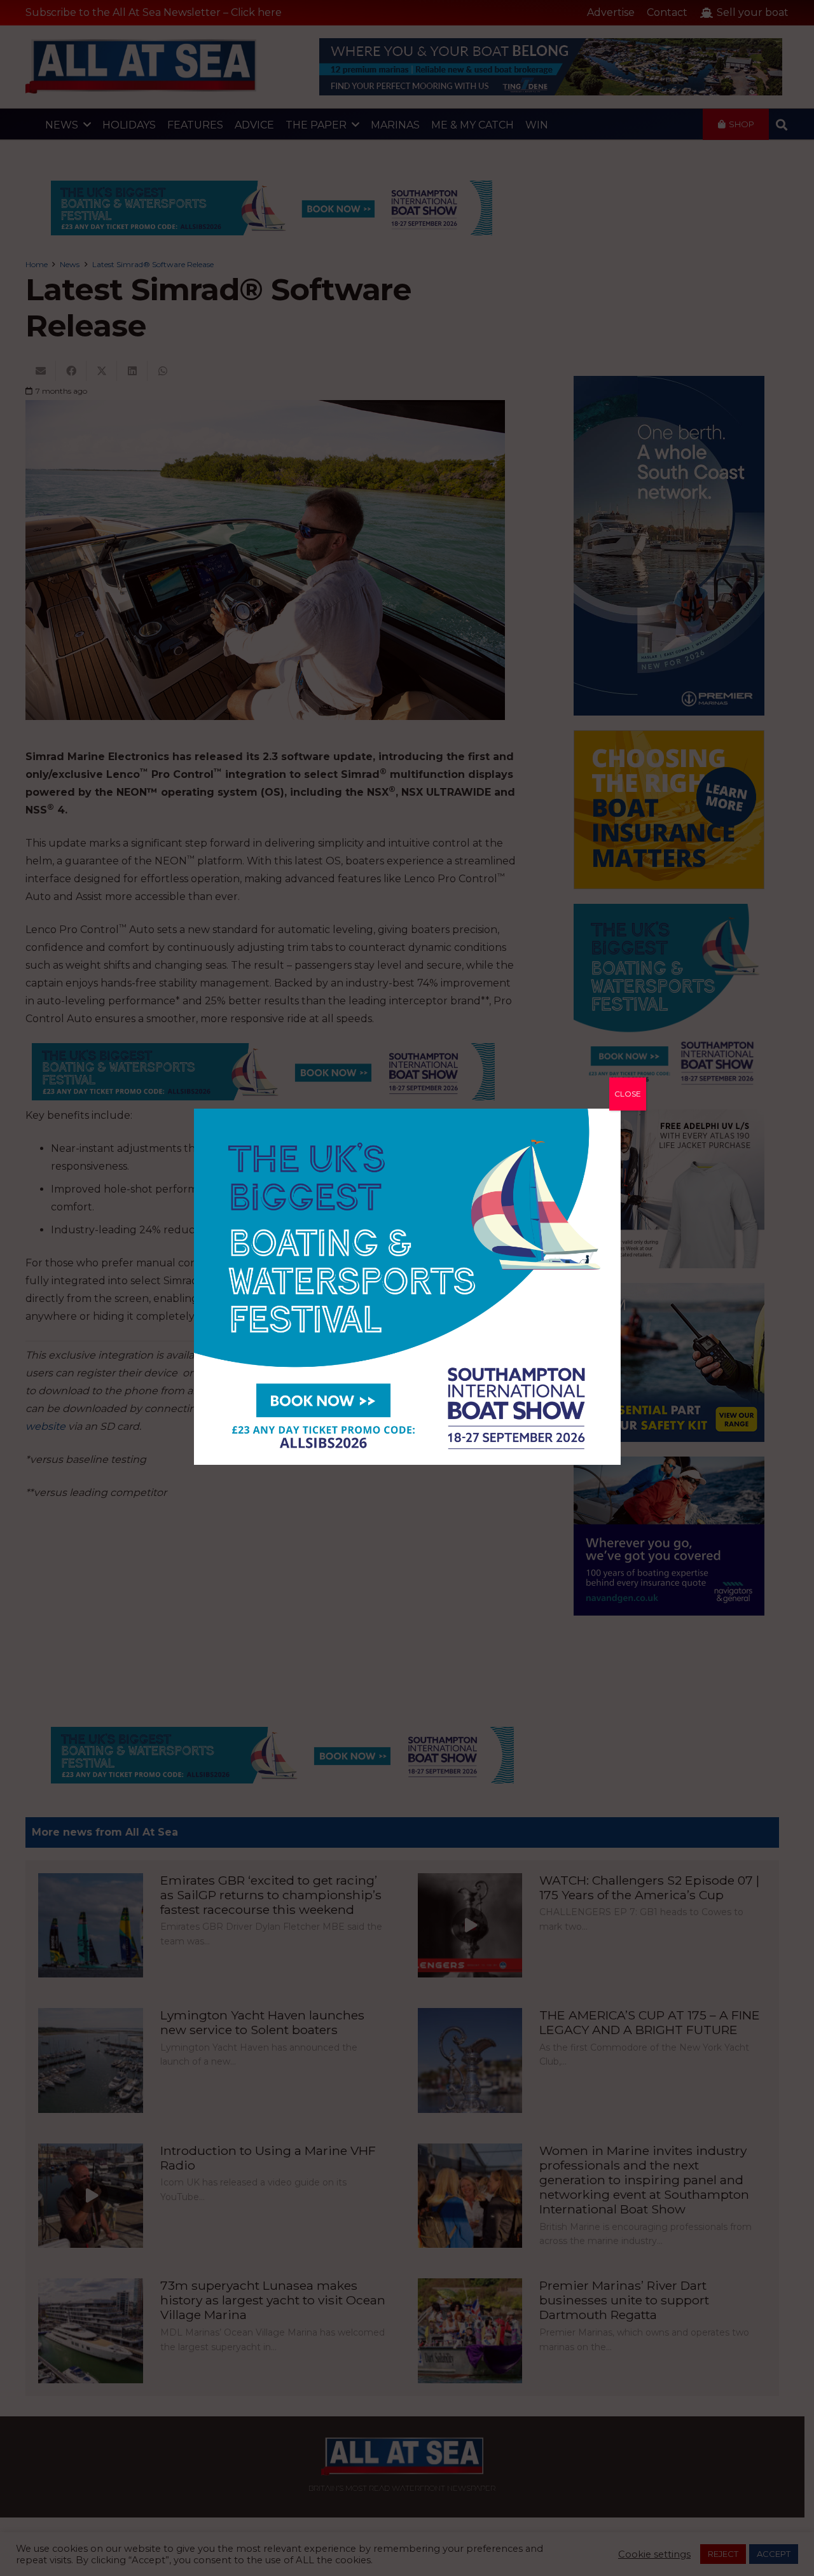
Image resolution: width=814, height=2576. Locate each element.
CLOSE (628, 1094)
